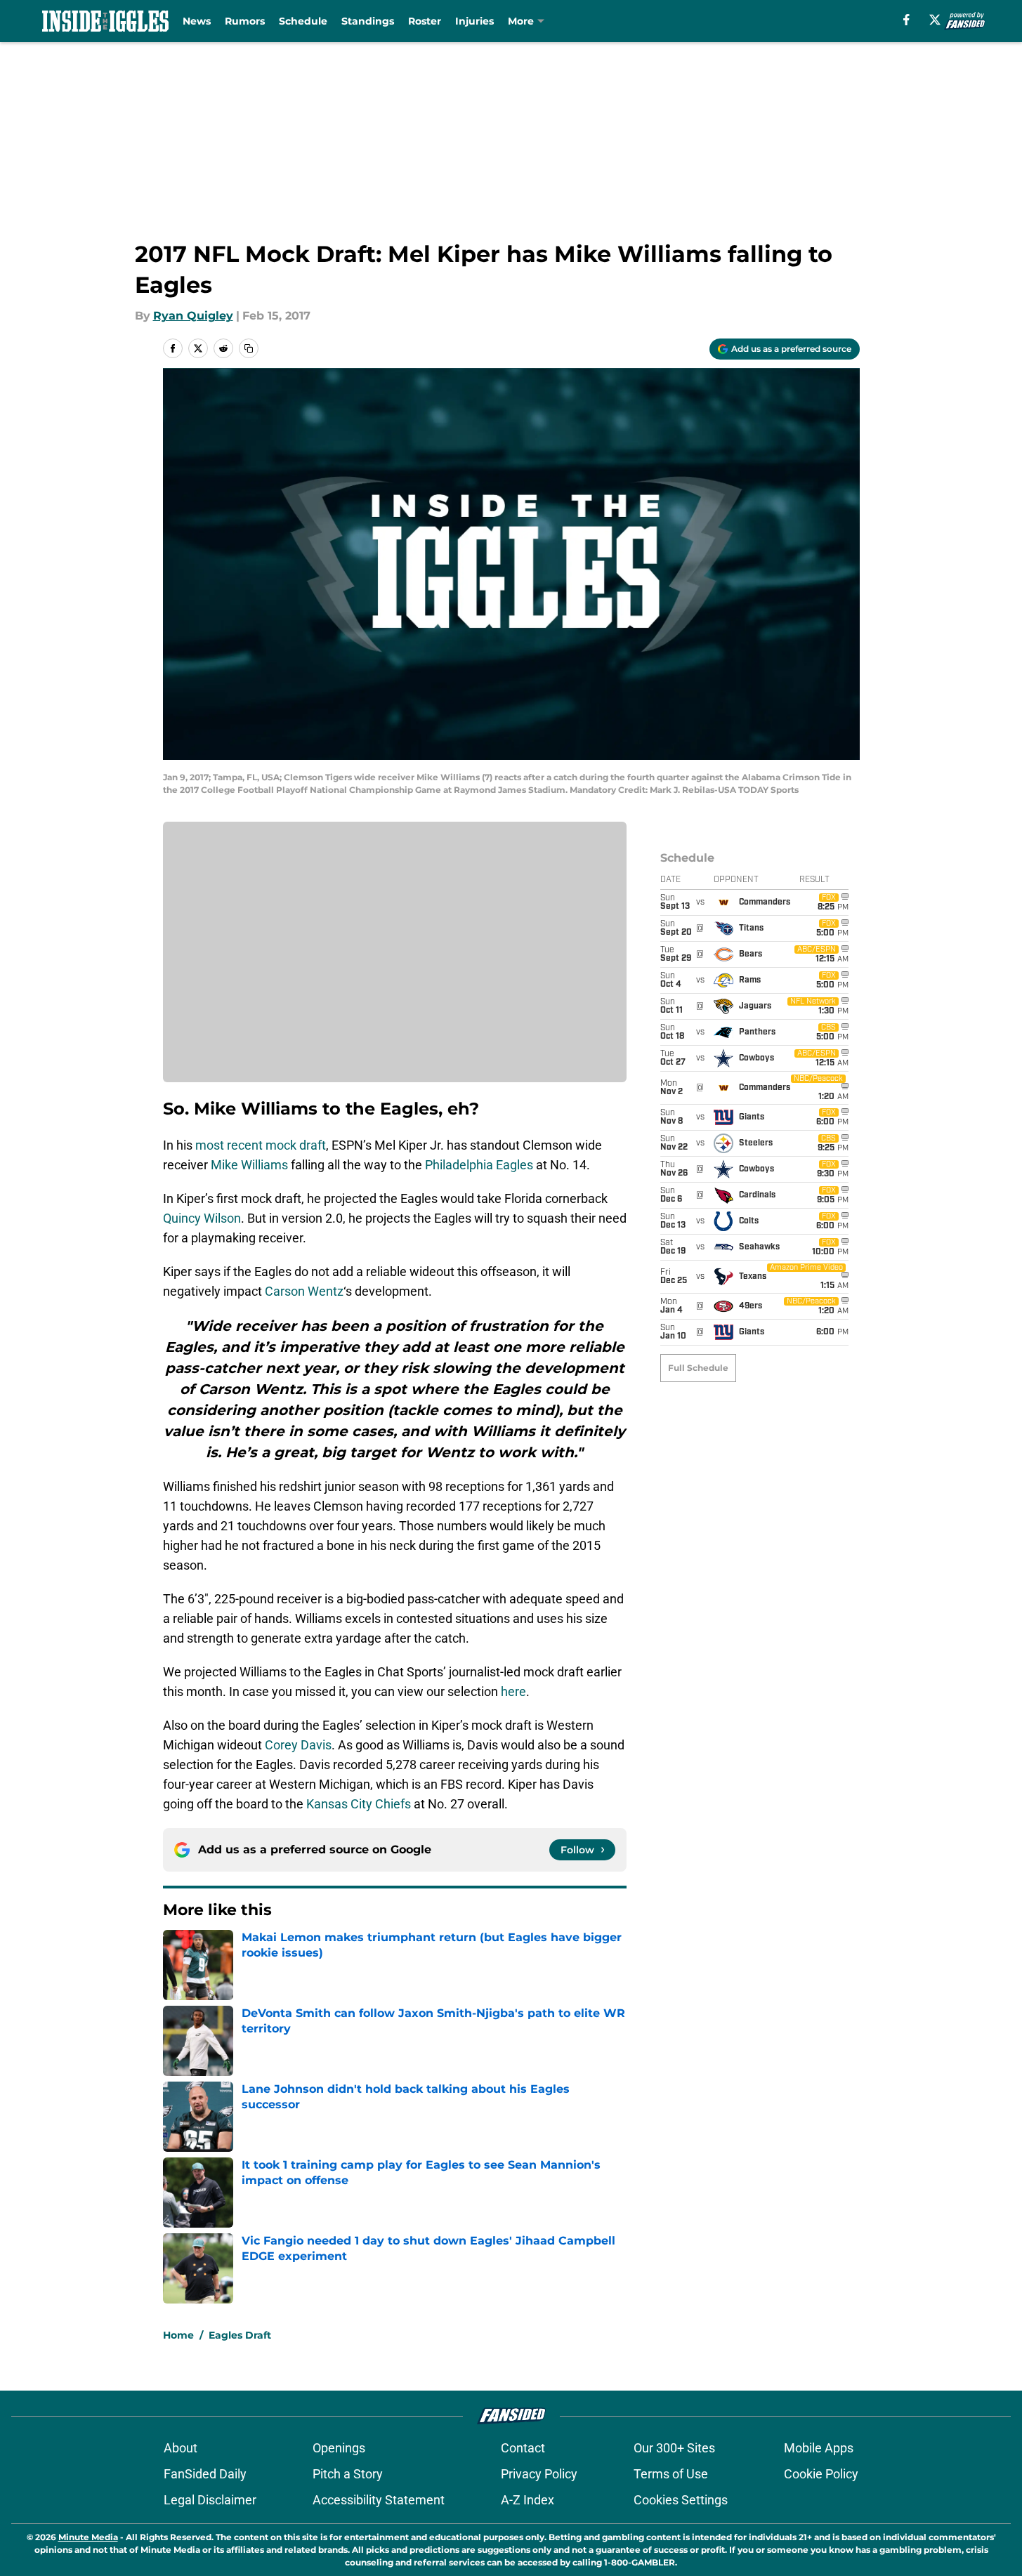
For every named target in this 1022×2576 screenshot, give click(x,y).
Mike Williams (249, 1165)
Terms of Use (671, 2474)
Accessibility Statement (379, 2500)
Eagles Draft (240, 2335)
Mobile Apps (819, 2448)
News (197, 21)
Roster (425, 21)
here (513, 1691)
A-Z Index (528, 2500)
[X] (935, 20)
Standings (368, 21)
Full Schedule (698, 1368)
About (181, 2448)
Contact (523, 2448)
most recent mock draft (261, 1145)
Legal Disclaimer (210, 2500)
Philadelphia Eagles (479, 1165)
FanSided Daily (205, 2474)
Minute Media (88, 2537)
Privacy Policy (539, 2474)
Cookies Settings (681, 2500)
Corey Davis (298, 1745)
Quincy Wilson (202, 1218)
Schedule (303, 21)
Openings (339, 2448)
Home (178, 2335)
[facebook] (906, 20)
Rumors (245, 21)
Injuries (474, 21)
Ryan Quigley (193, 316)
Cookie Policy (821, 2474)
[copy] (249, 348)
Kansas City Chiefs (359, 1804)
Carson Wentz (304, 1291)
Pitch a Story (348, 2474)
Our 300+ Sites (674, 2448)
